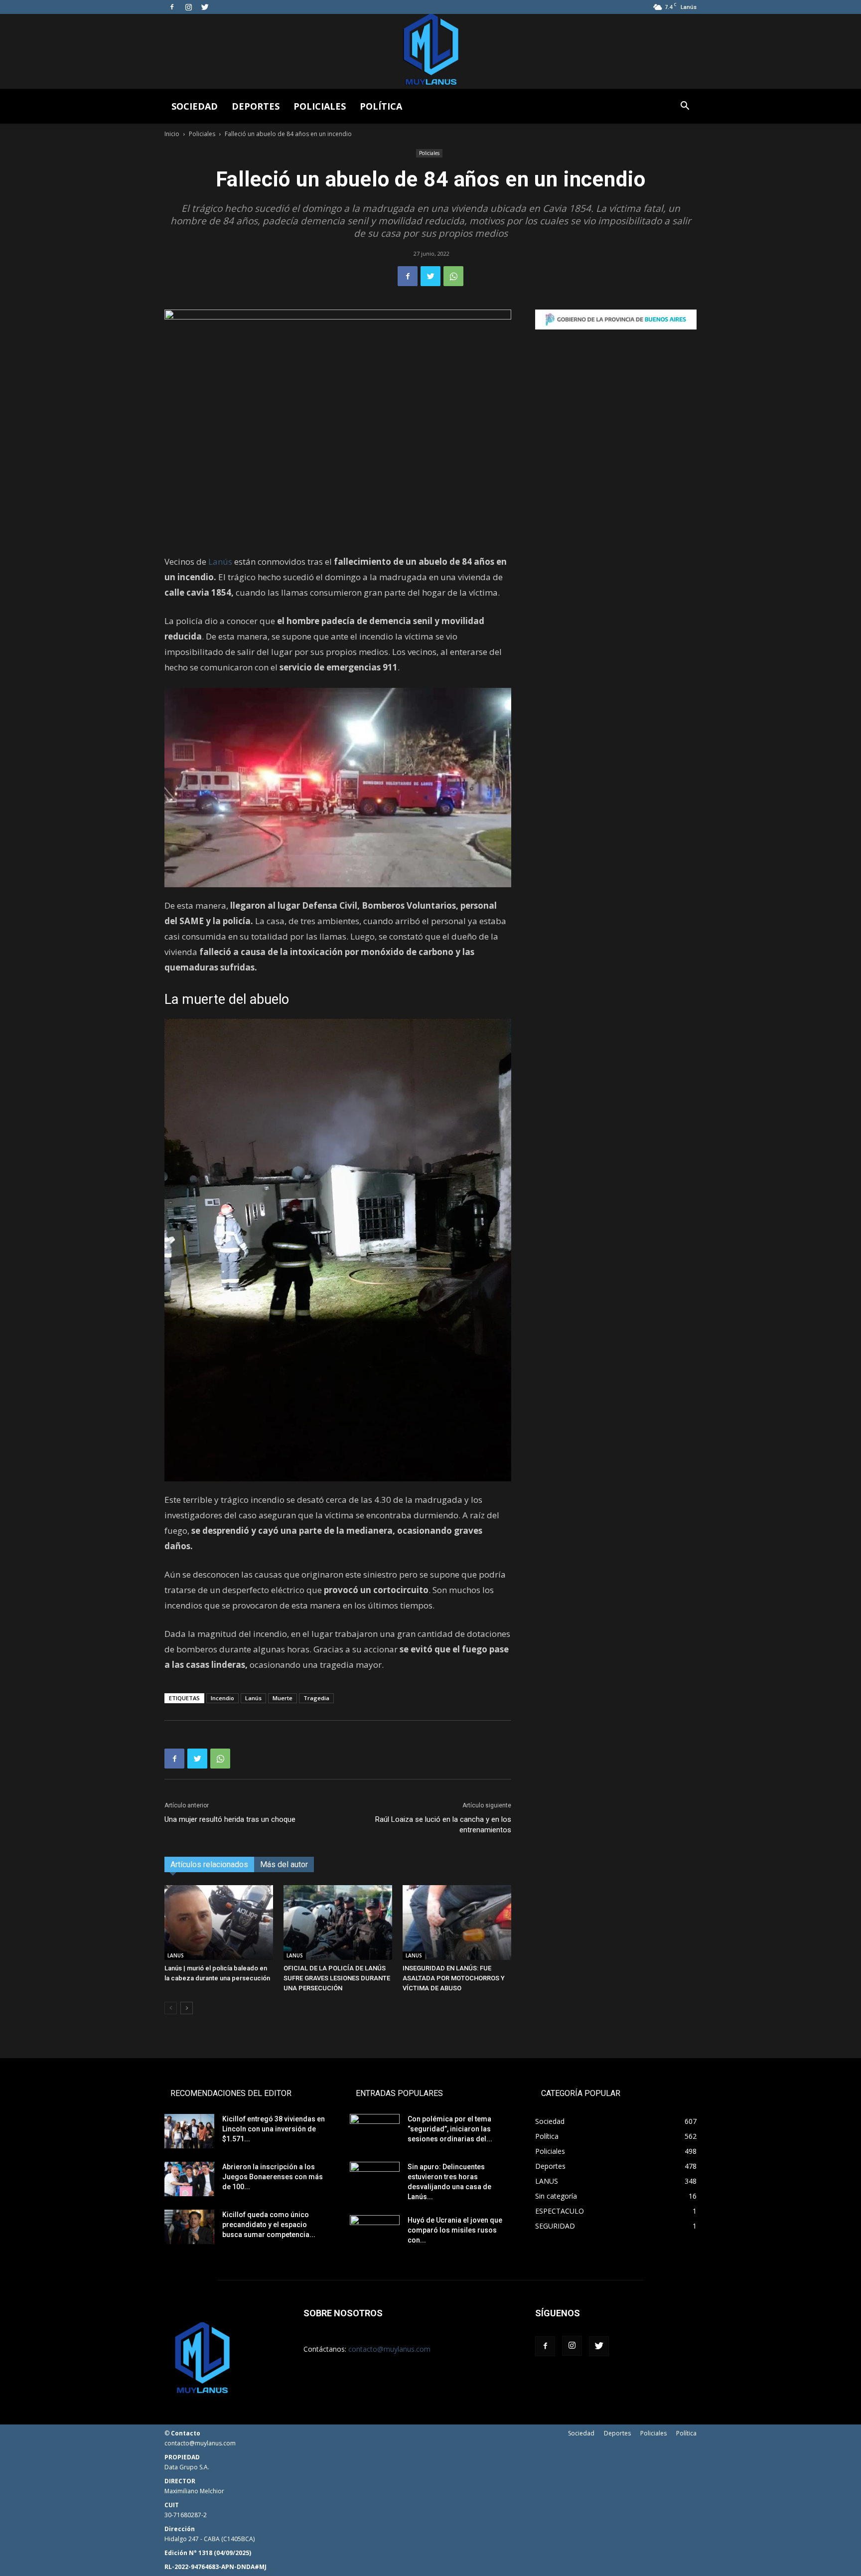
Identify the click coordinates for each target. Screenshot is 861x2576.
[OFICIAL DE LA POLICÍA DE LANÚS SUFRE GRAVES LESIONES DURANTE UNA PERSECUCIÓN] (338, 1923)
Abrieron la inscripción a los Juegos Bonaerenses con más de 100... (273, 2177)
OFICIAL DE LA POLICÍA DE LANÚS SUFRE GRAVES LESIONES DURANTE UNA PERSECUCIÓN (337, 1978)
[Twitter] (205, 7)
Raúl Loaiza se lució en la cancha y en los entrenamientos (443, 1825)
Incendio (222, 1698)
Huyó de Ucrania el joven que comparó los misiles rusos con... (455, 2230)
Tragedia (316, 1698)
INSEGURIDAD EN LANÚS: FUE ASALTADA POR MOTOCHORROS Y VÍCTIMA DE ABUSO (454, 1978)
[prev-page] (171, 2008)
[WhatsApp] (453, 276)
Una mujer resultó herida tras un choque (230, 1819)
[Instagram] (188, 7)
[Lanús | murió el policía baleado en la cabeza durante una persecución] (219, 1923)
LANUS (176, 1955)
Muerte (283, 1698)
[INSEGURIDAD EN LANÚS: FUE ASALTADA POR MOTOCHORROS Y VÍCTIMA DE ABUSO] (457, 1923)
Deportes (256, 106)
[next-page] (187, 2008)
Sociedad (195, 106)
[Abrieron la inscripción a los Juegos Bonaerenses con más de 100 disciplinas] (189, 2179)
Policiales (320, 106)
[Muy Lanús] (430, 51)
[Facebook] (172, 7)
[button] (685, 107)
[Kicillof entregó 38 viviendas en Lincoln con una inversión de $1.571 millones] (189, 2131)
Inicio (172, 134)
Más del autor (284, 1864)
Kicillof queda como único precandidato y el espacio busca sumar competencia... (269, 2225)
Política (381, 106)
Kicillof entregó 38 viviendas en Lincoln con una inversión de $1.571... (274, 2129)
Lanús (220, 562)
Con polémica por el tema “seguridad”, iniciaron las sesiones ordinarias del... (450, 2129)
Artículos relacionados (209, 1864)
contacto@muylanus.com (389, 2349)
